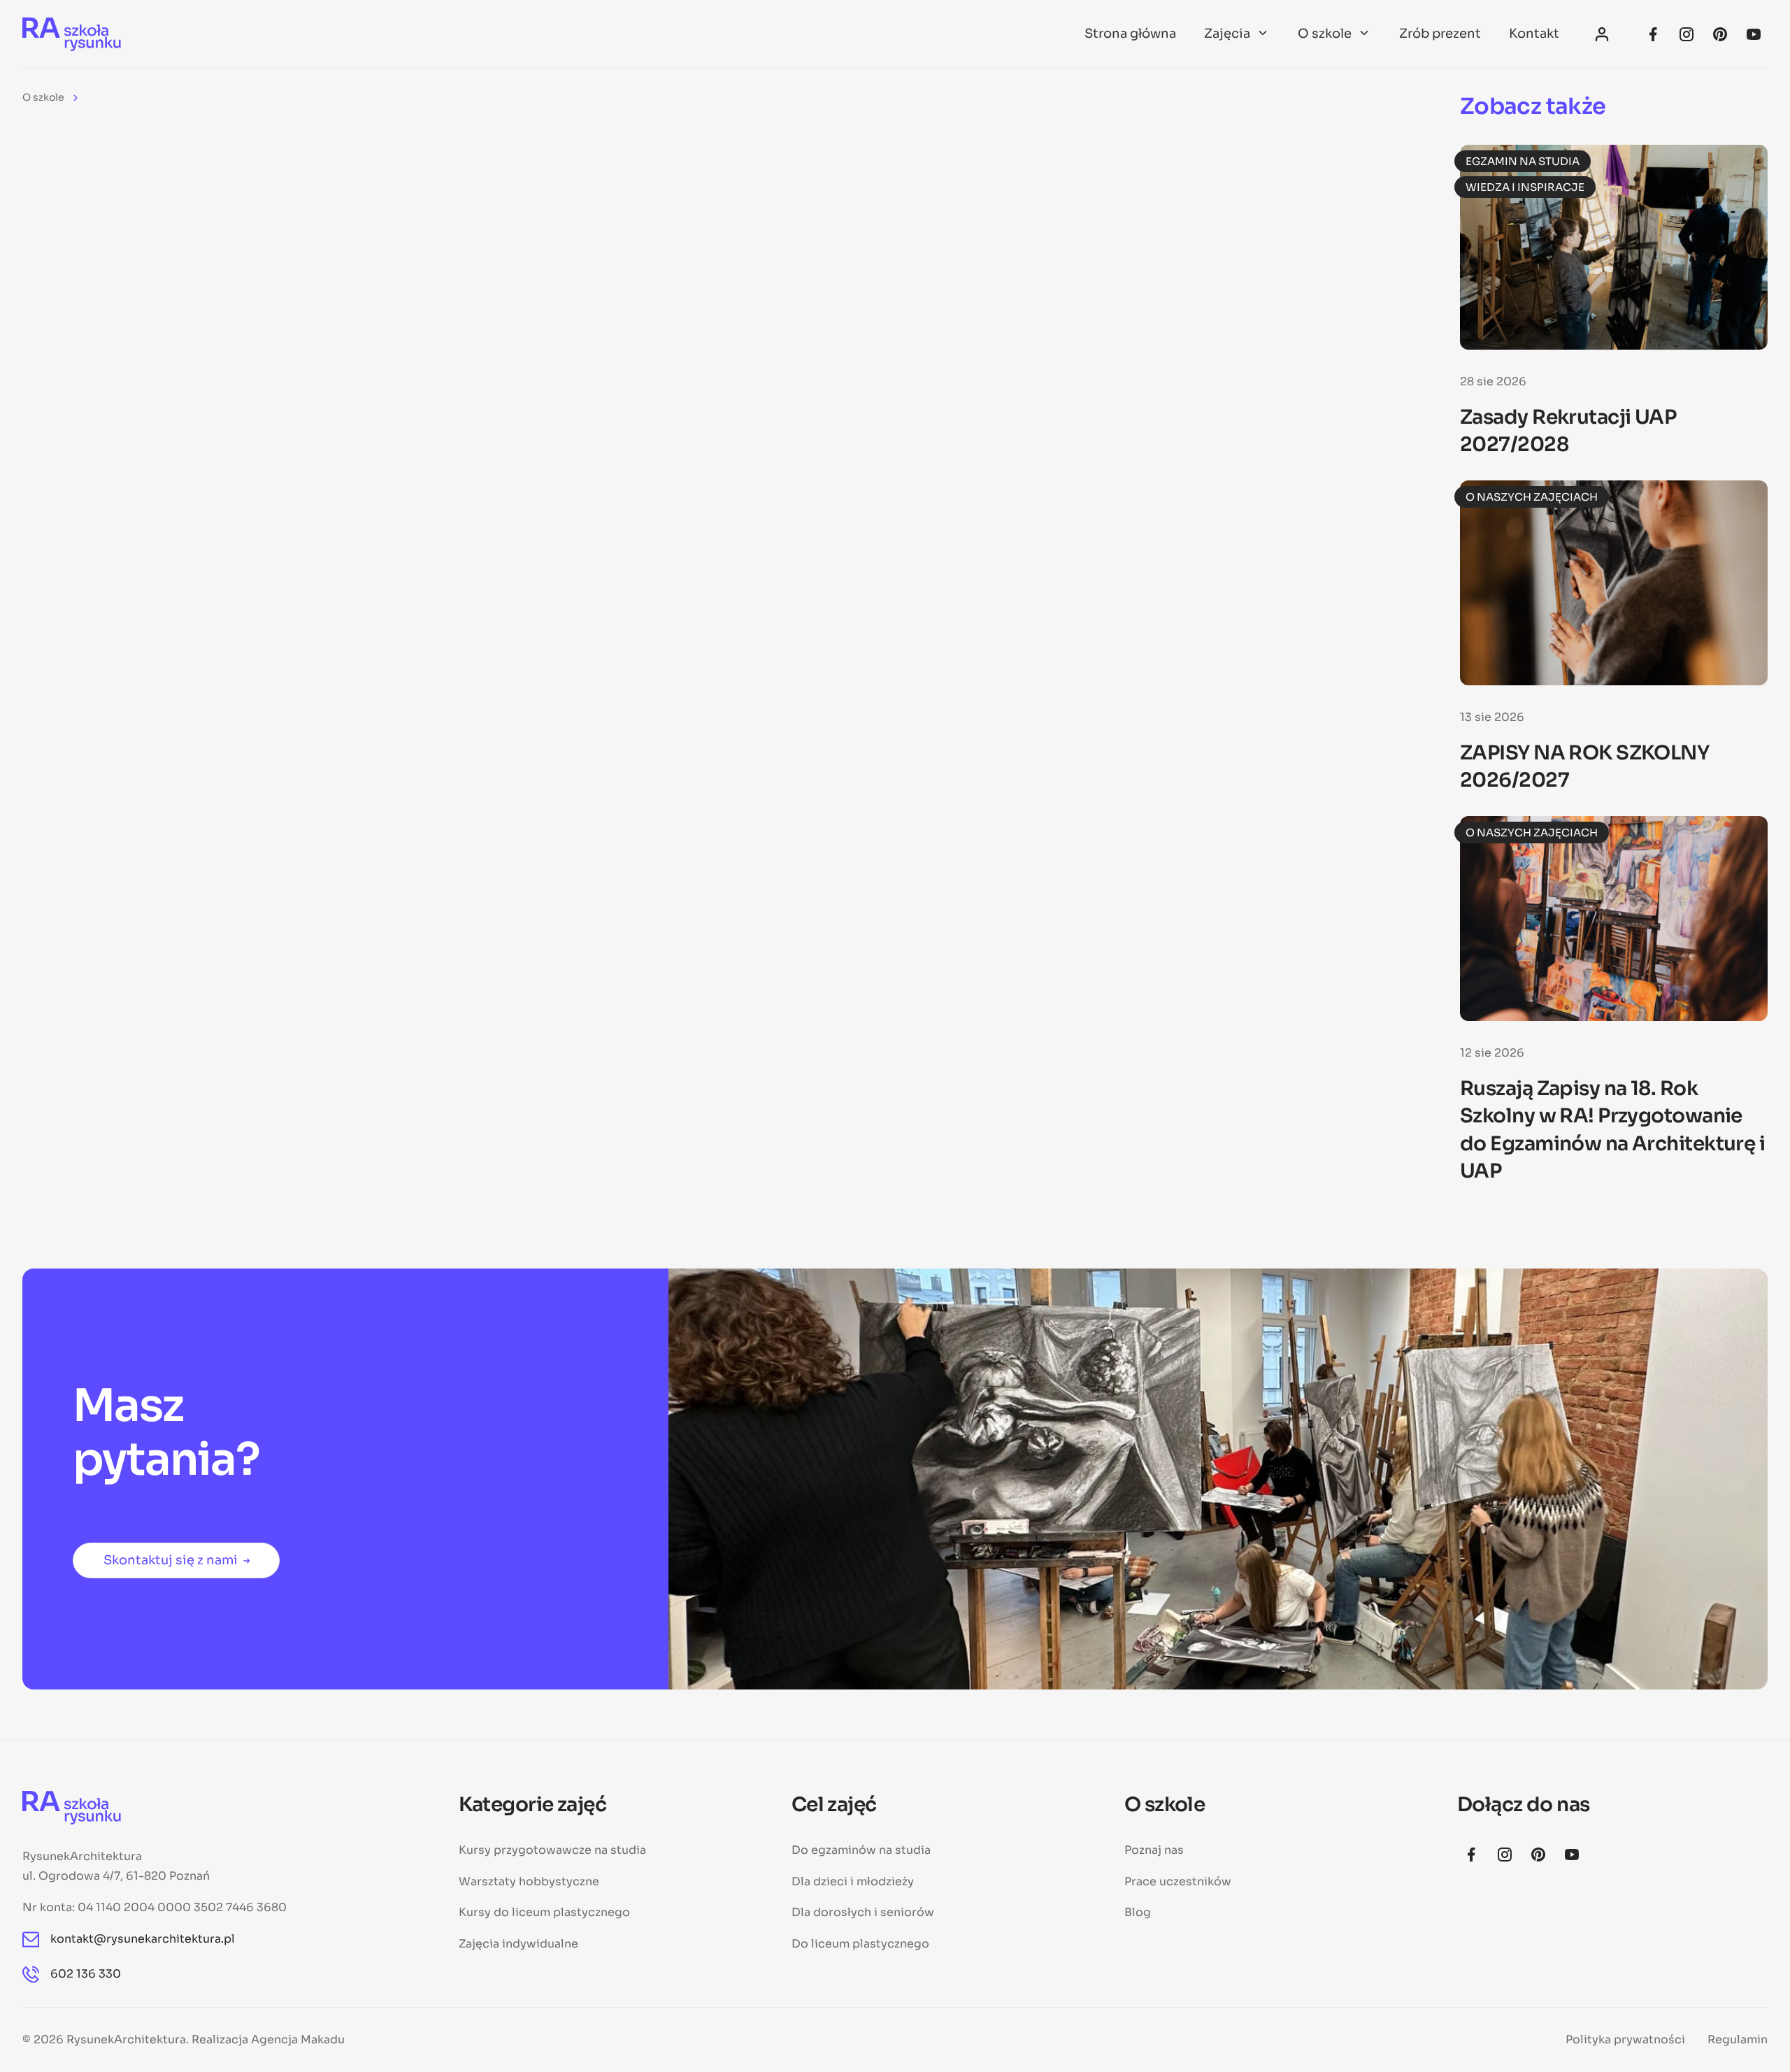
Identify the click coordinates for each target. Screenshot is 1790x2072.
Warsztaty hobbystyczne (529, 1881)
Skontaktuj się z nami (171, 1560)
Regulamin (1738, 2039)
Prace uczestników (1178, 1881)
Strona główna (1130, 34)
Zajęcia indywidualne (518, 1944)
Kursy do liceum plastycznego (544, 1912)
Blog (1138, 1912)
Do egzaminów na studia (861, 1850)
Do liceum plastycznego (860, 1944)
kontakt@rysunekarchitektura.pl (143, 1939)
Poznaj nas (1154, 1850)
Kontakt (1534, 34)
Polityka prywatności (1625, 2039)
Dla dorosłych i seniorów (863, 1912)
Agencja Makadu (298, 2039)
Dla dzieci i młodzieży (853, 1881)
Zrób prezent (1440, 34)
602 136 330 (86, 1974)
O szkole (1325, 34)
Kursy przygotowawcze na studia (552, 1850)
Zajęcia (1227, 34)
